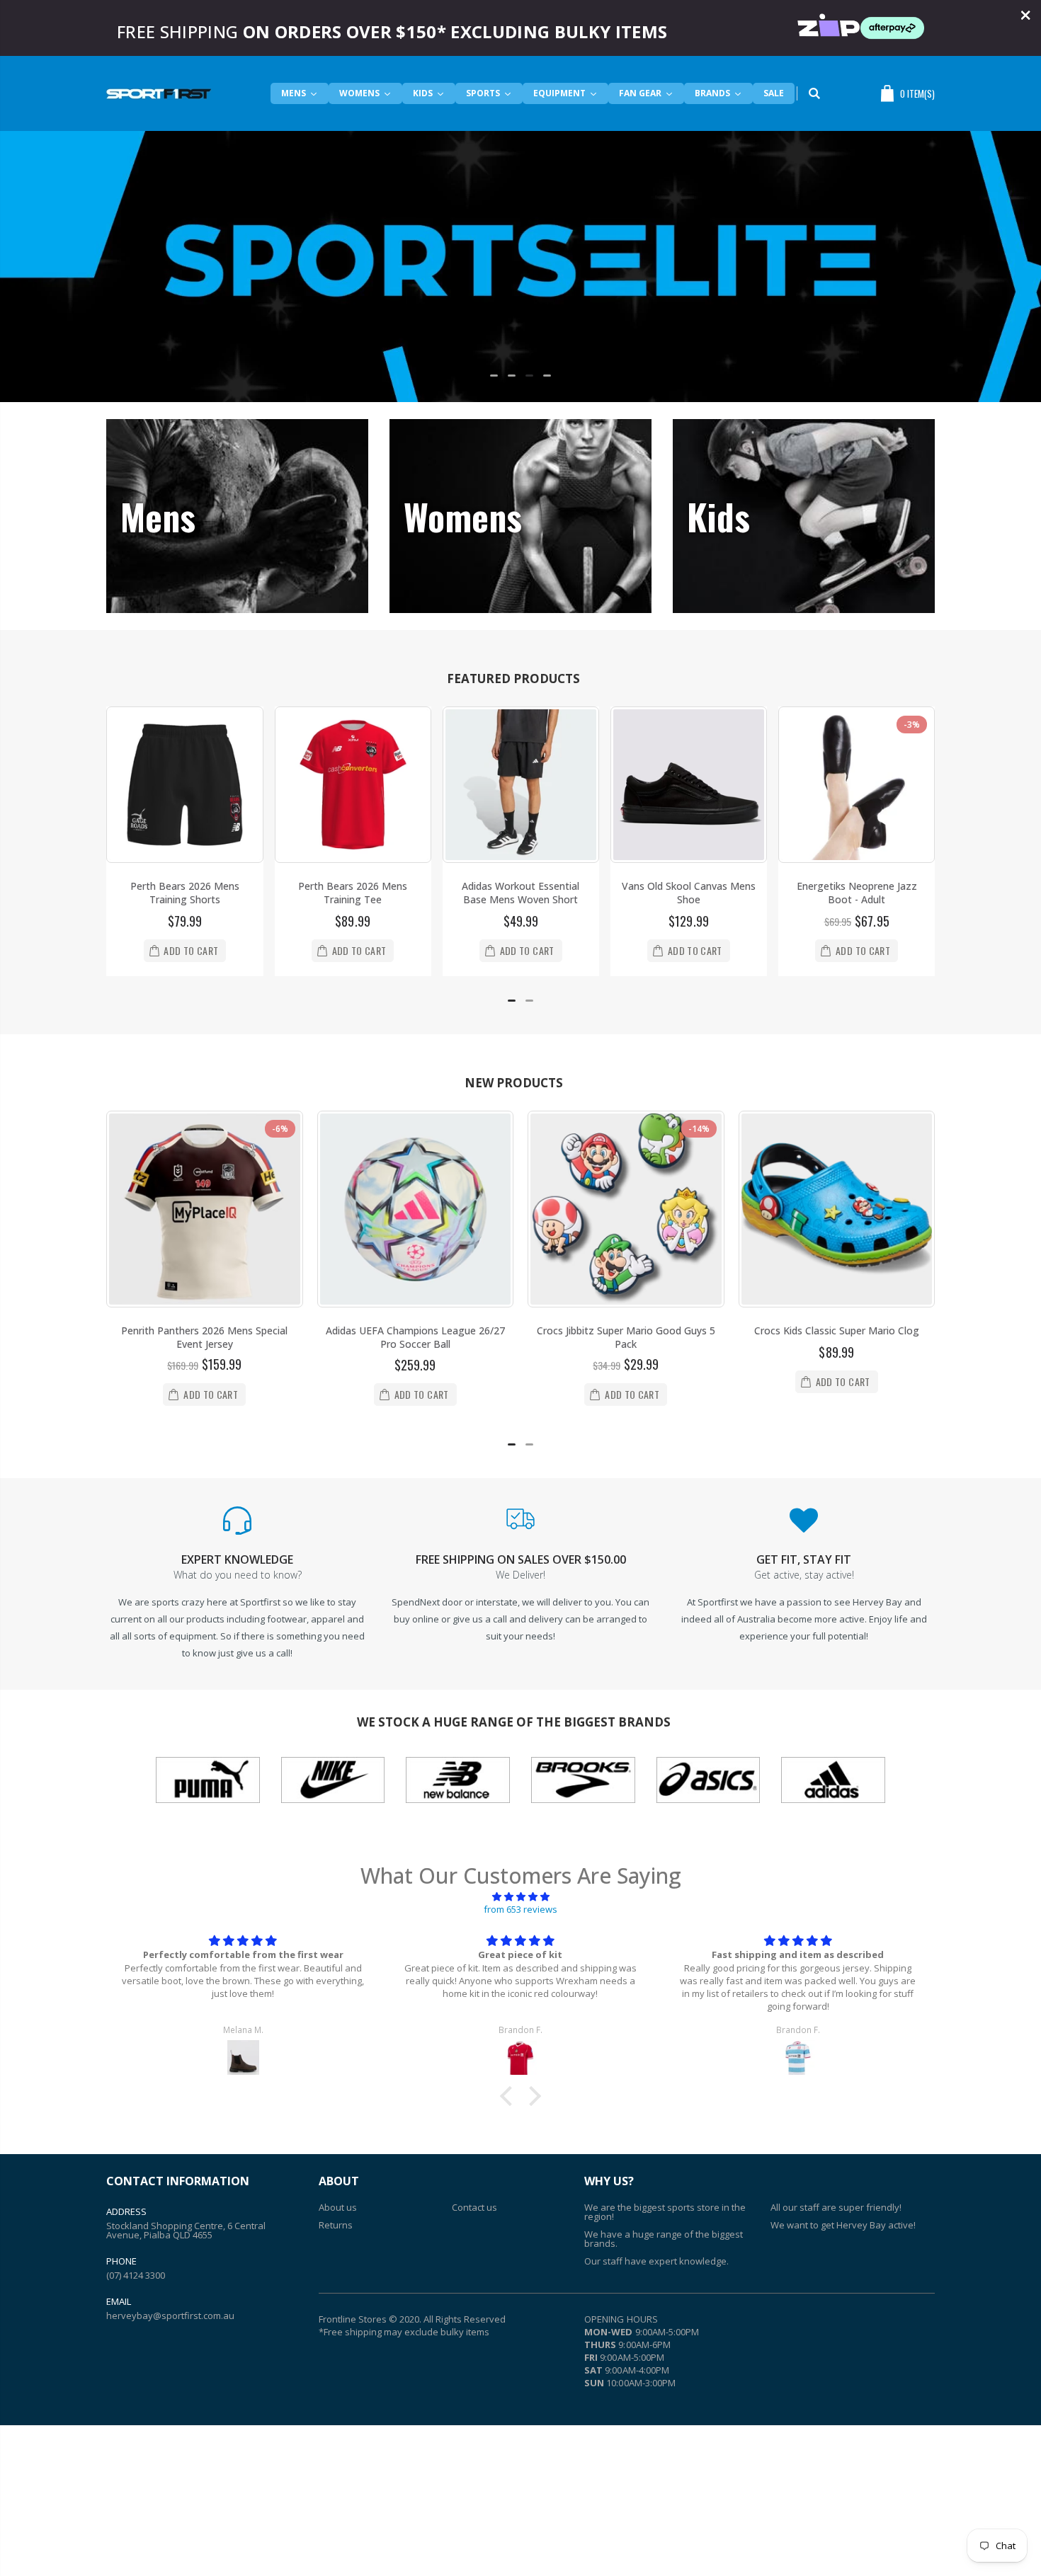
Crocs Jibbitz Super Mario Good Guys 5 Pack (626, 1337)
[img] (520, 1896)
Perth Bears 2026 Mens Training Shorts (185, 893)
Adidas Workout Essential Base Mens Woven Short (520, 893)
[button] (494, 376)
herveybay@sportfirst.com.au (170, 2315)
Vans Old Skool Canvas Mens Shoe (689, 893)
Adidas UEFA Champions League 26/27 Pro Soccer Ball (415, 1337)
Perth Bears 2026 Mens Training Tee (353, 893)
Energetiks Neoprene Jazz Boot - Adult (857, 893)
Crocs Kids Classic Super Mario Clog (837, 1330)
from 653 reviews (520, 1909)
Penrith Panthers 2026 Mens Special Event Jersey (204, 1337)
